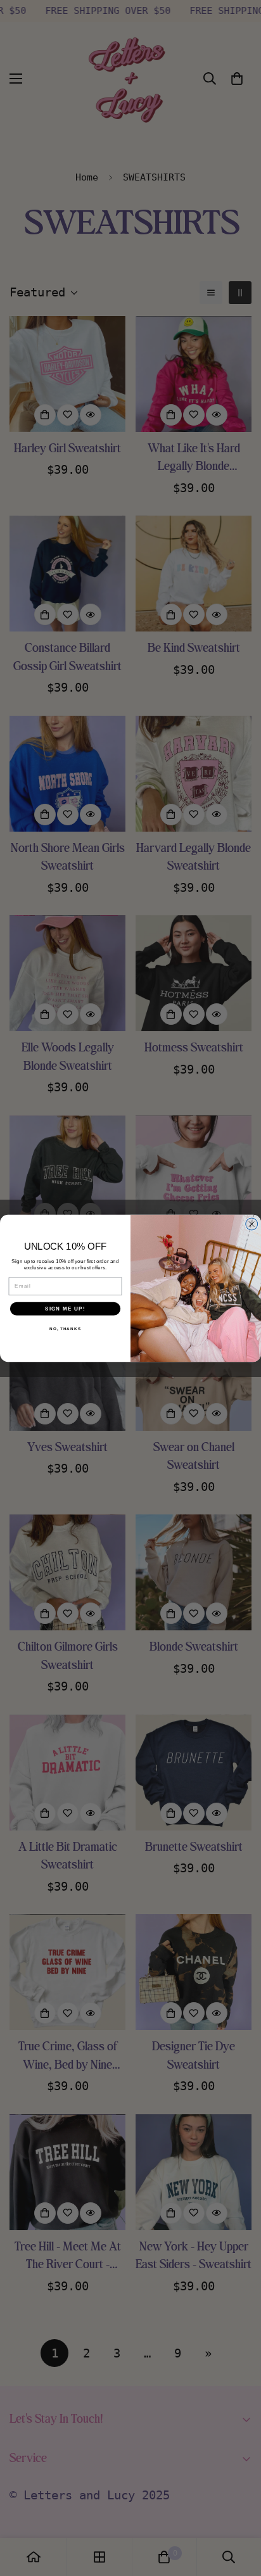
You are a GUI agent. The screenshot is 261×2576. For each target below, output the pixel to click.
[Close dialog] (252, 1224)
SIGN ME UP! (65, 1308)
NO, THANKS (65, 1329)
